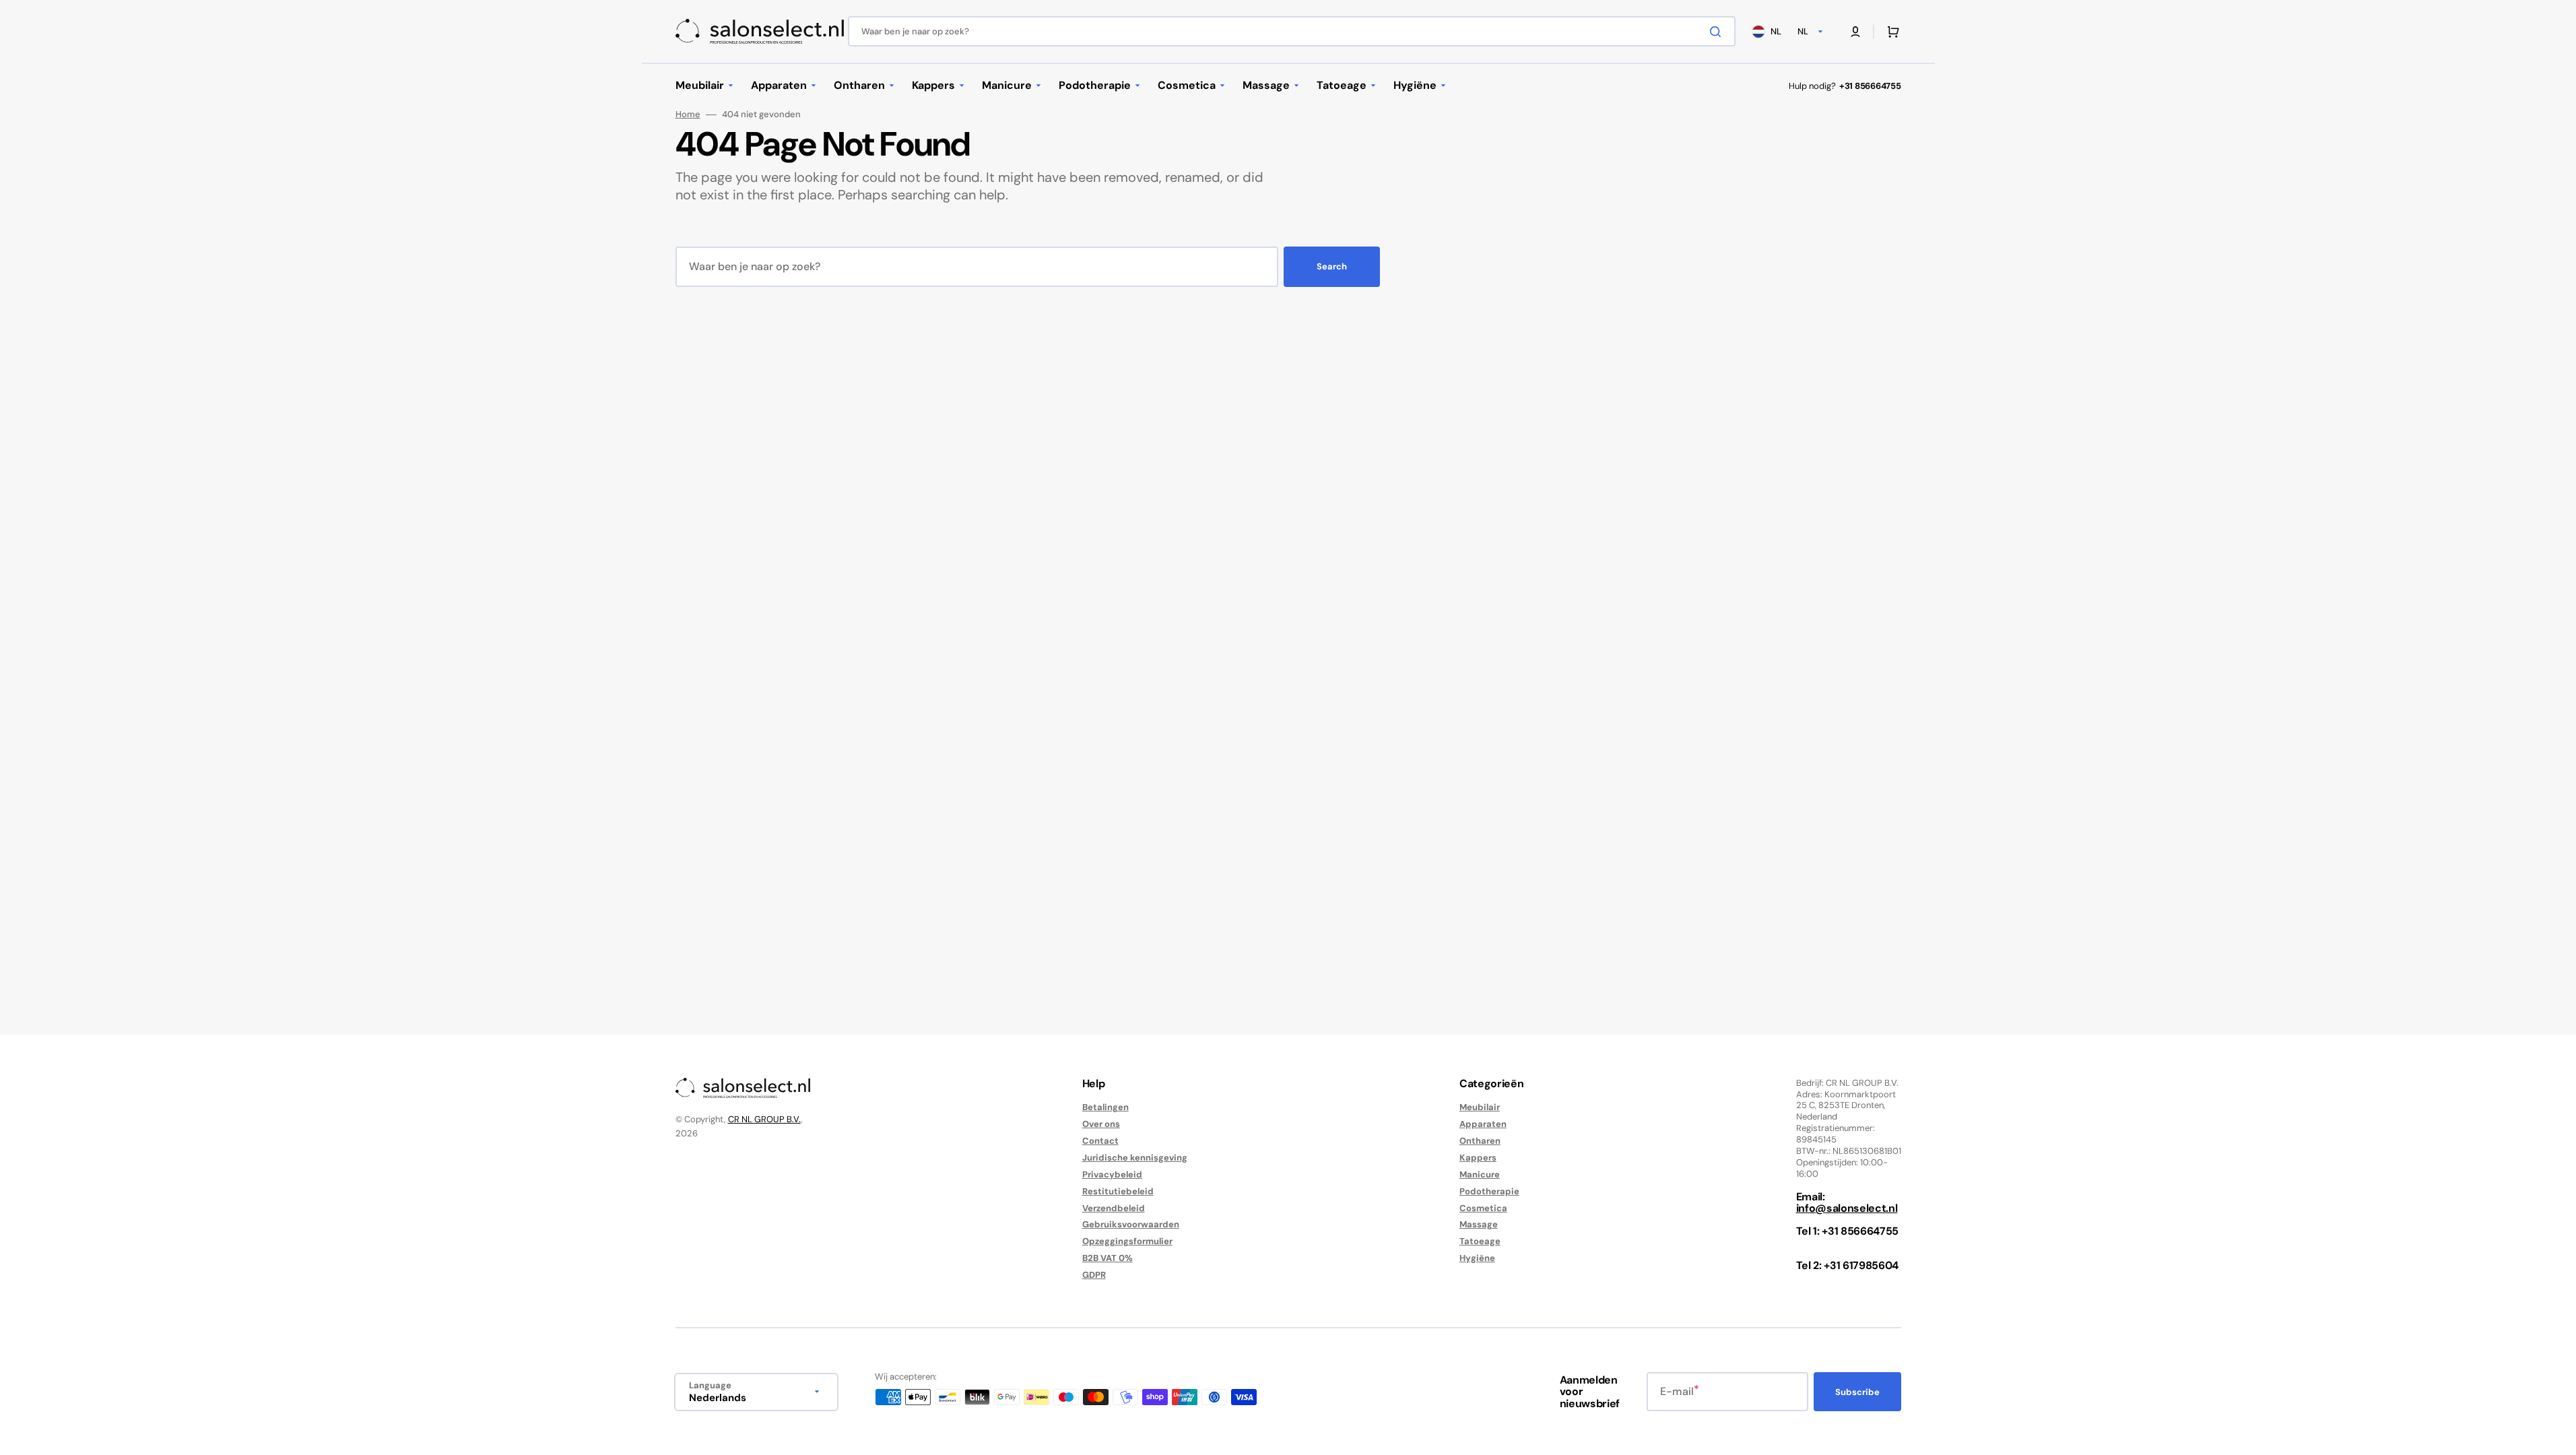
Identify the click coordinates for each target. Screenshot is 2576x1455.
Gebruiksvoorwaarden (1131, 1224)
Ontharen (1480, 1141)
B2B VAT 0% (1108, 1258)
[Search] (1718, 32)
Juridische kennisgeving (1135, 1158)
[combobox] (1292, 31)
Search (1332, 266)
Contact (1100, 1141)
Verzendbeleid (1114, 1208)
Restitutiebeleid (1118, 1191)
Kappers (1478, 1158)
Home (688, 115)
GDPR (1094, 1275)
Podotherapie (1489, 1191)
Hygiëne (1477, 1258)
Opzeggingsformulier (1127, 1241)
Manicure (1480, 1174)
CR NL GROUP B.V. (764, 1119)
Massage (1479, 1224)
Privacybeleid (1112, 1174)
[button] (1855, 32)
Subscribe (1857, 1392)
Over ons (1101, 1124)
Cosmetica (1483, 1208)
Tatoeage (1480, 1241)
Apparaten (1483, 1124)
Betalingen (1105, 1107)
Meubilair (1480, 1107)
